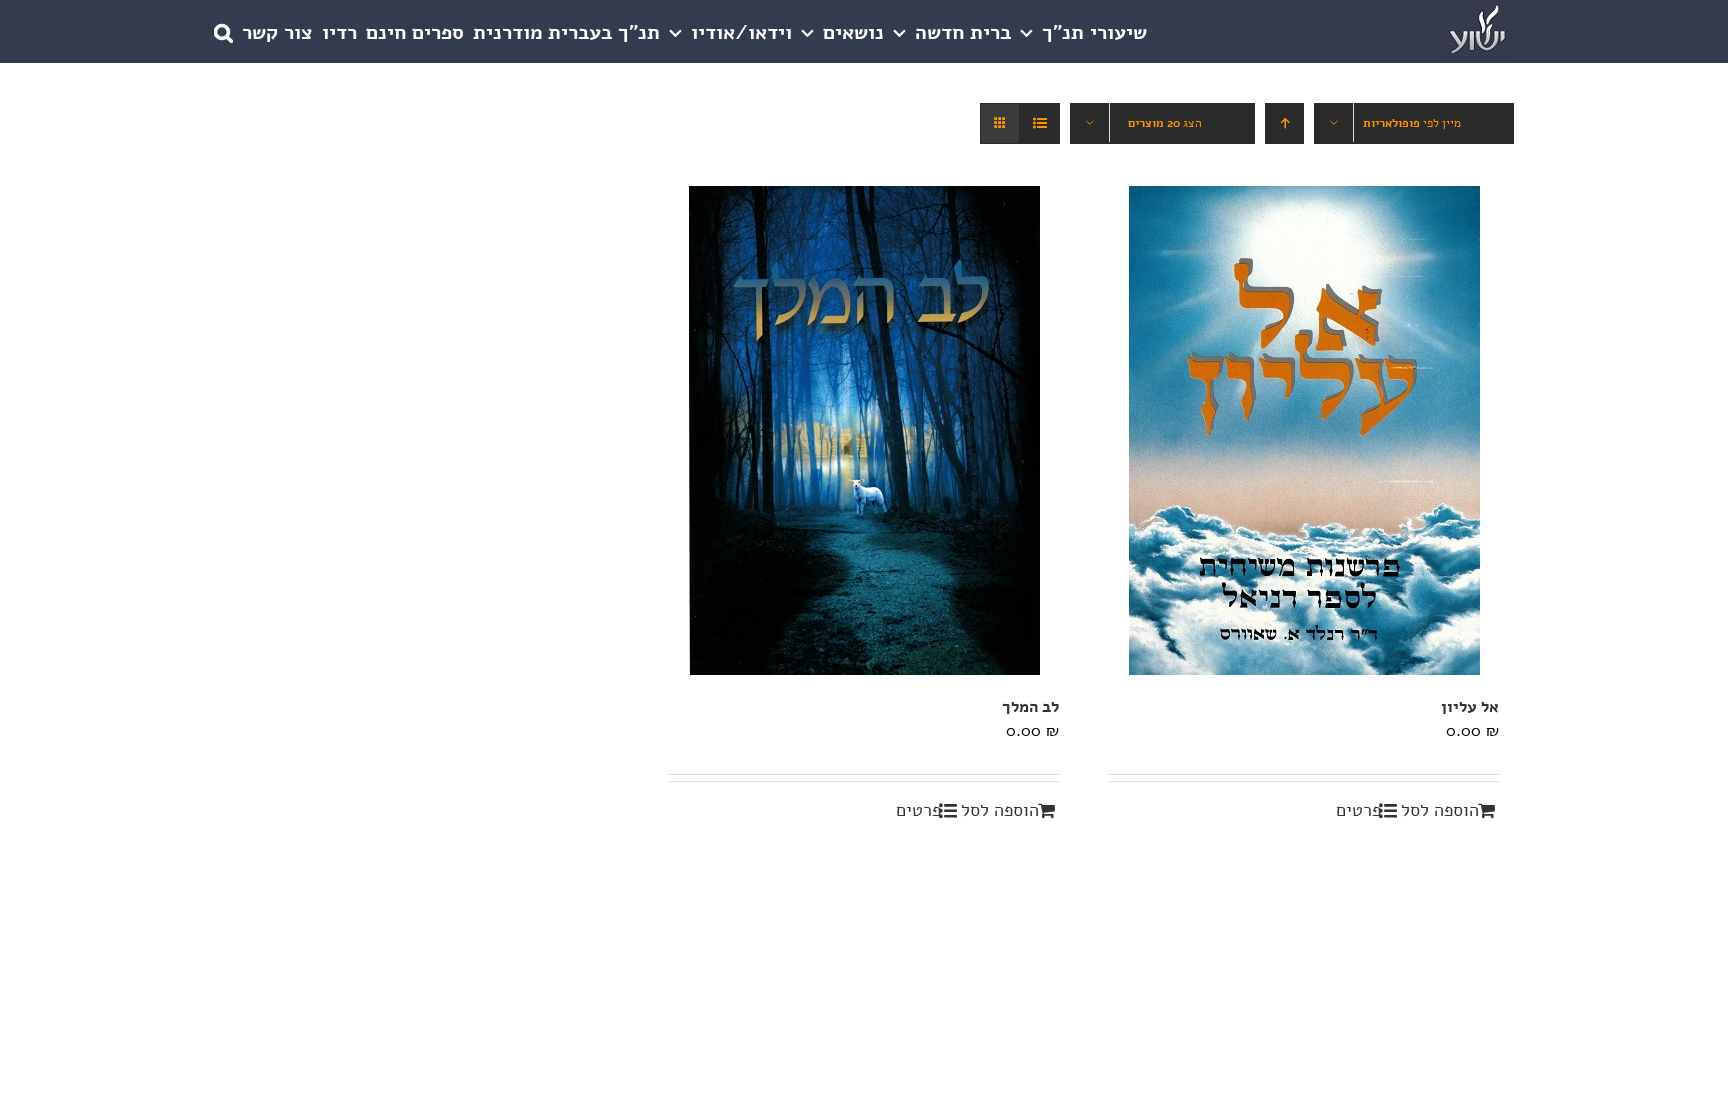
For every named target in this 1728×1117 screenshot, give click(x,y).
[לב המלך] (864, 430)
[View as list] (1039, 123)
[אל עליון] (1304, 430)
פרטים (1358, 810)
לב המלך (1030, 707)
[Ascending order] (1284, 123)
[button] (223, 31)
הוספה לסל (1440, 810)
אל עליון (1470, 707)
